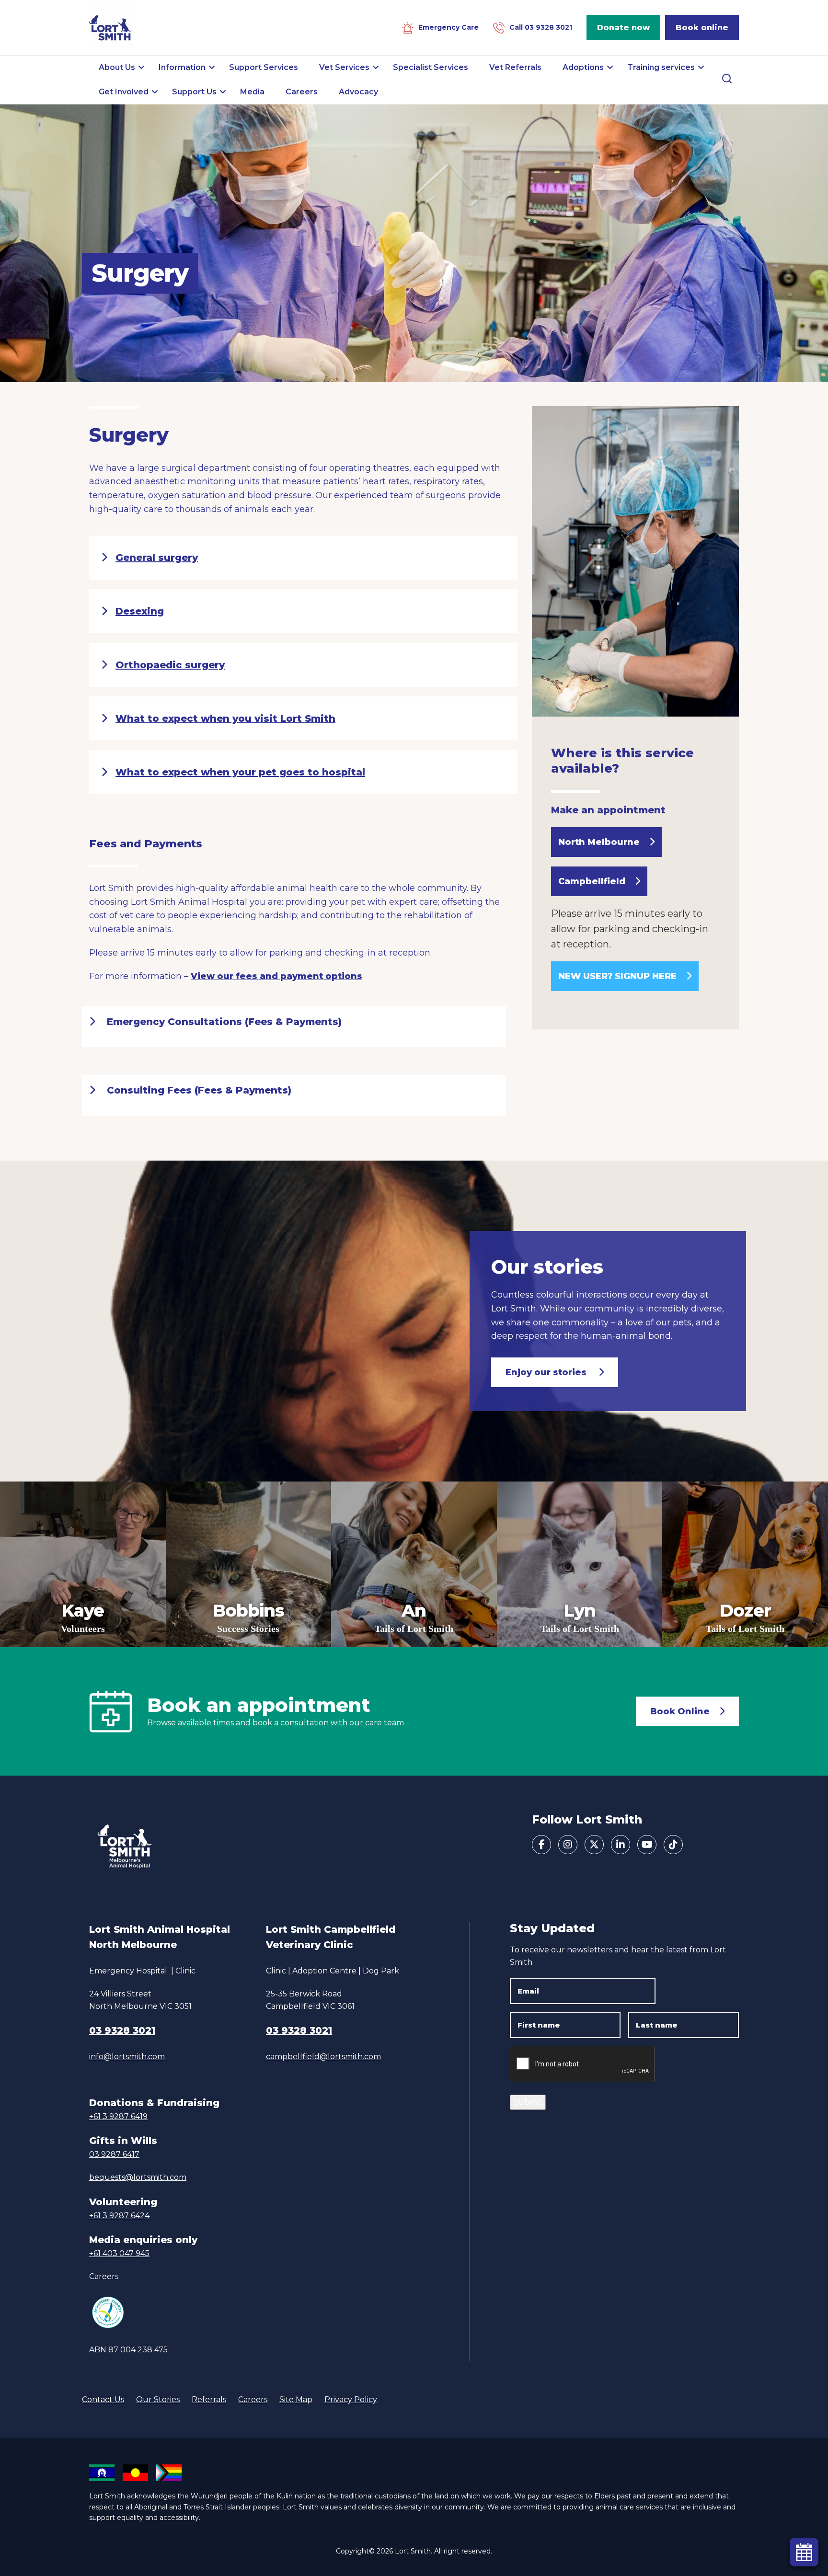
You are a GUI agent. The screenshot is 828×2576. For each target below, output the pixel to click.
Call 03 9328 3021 (541, 27)
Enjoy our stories (547, 1372)
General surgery (157, 558)
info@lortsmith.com (127, 2057)
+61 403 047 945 (119, 2253)
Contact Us (103, 2399)
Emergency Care (448, 27)
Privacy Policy (351, 2399)
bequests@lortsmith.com (138, 2177)
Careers (104, 2276)
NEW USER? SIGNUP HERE (617, 976)
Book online (702, 28)
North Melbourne (599, 842)
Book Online (680, 1711)
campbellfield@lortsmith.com (323, 2057)
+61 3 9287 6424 (119, 2216)
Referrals (209, 2399)
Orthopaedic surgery (170, 665)
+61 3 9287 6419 (118, 2116)
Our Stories (158, 2399)
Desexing (140, 611)
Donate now (623, 28)
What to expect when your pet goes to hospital (240, 772)
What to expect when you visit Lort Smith (225, 718)
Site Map (296, 2399)
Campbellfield (592, 881)
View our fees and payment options (276, 976)
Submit (528, 2102)
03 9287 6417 (114, 2154)
